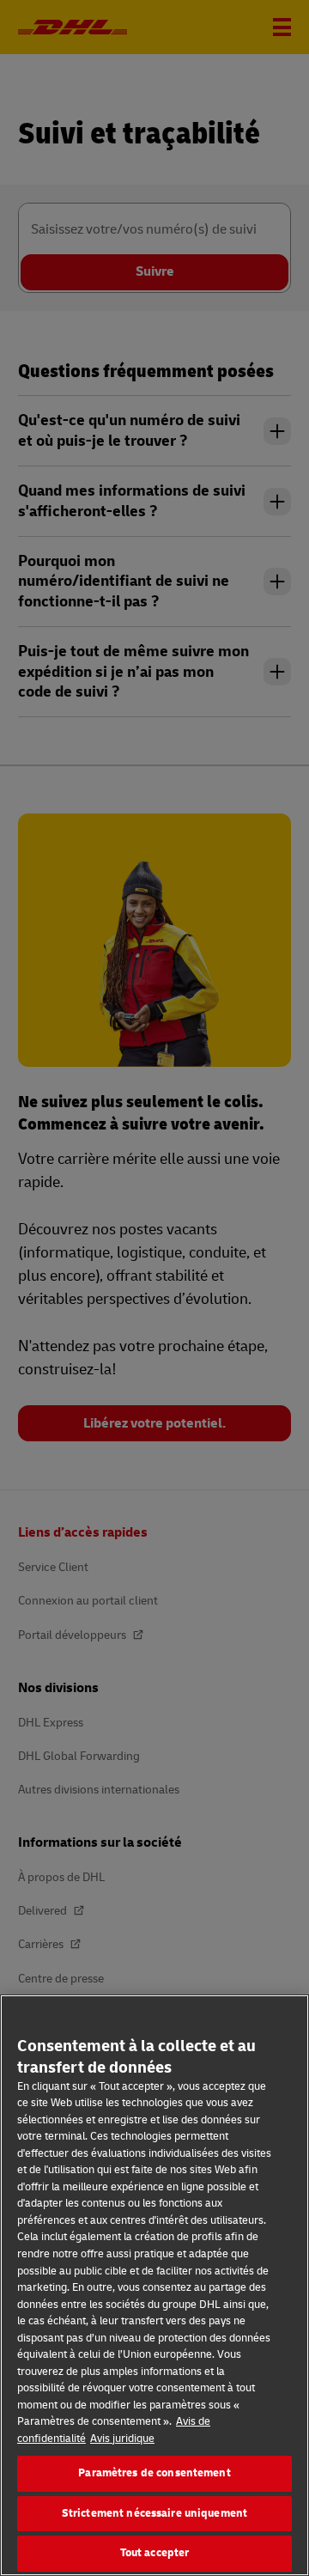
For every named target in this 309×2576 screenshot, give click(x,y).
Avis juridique (122, 2439)
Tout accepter (155, 2553)
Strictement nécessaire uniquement (154, 2513)
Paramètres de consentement (154, 2473)
